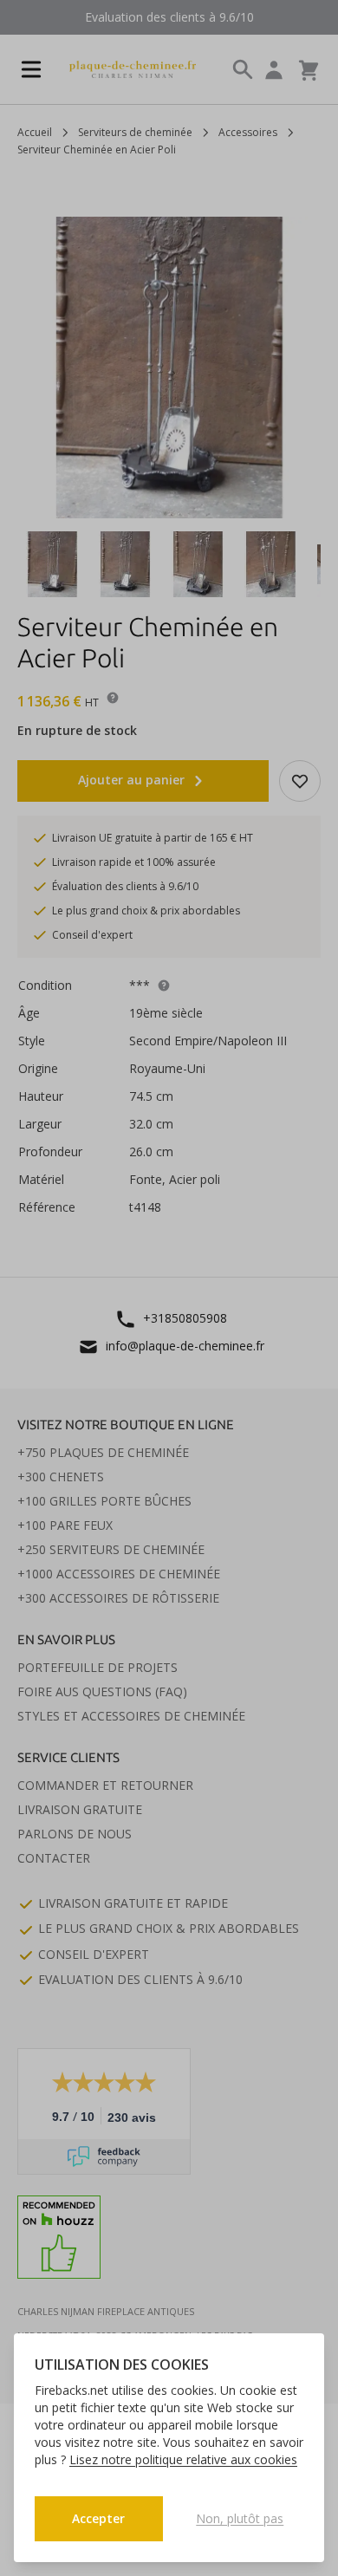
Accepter (98, 2518)
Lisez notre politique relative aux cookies (183, 2459)
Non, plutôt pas (240, 2518)
